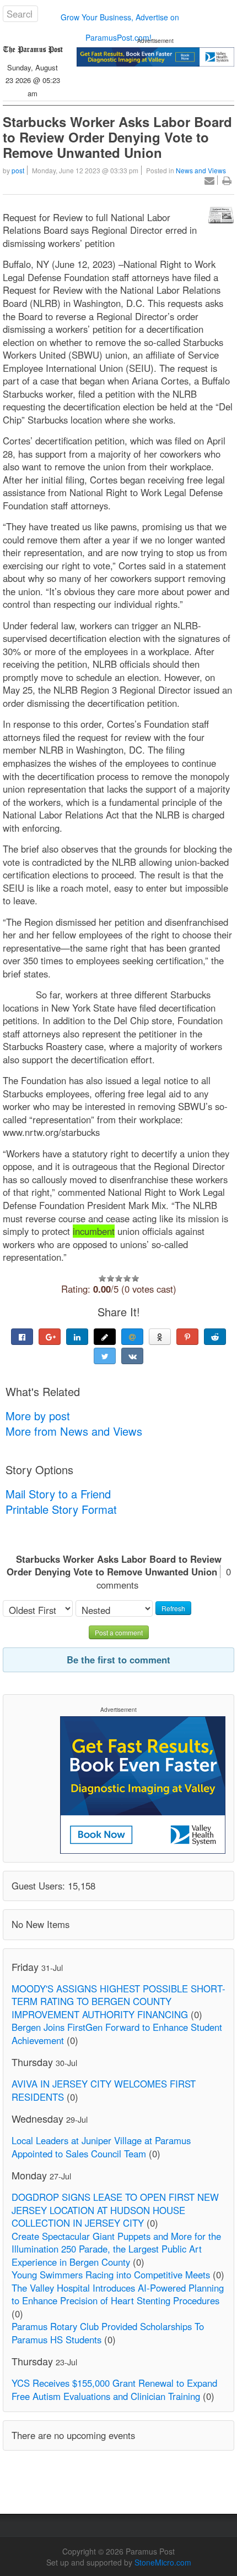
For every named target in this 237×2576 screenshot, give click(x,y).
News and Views (201, 170)
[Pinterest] (187, 1337)
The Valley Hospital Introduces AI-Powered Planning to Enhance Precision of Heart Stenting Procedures (118, 2294)
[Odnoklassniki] (160, 1337)
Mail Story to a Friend (58, 1494)
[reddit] (215, 1337)
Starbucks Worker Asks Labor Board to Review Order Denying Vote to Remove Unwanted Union (117, 137)
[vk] (132, 1356)
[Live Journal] (105, 1337)
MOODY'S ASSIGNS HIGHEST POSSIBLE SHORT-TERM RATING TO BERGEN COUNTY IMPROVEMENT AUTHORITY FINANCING (118, 2001)
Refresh (173, 1608)
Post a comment (119, 1632)
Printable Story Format (61, 1509)
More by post (38, 1416)
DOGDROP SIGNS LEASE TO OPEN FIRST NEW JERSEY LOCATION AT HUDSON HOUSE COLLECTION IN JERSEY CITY (115, 2210)
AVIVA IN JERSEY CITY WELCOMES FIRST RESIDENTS (104, 2090)
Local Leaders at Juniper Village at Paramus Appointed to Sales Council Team (101, 2147)
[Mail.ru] (132, 1337)
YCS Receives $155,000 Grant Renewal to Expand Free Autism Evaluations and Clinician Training (114, 2390)
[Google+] (50, 1337)
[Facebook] (22, 1337)
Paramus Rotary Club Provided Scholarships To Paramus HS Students (108, 2333)
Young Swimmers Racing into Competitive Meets (111, 2275)
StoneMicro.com (163, 2562)
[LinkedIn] (77, 1337)
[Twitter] (105, 1356)
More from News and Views (74, 1431)
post (18, 170)
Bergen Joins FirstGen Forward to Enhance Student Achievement (117, 2034)
